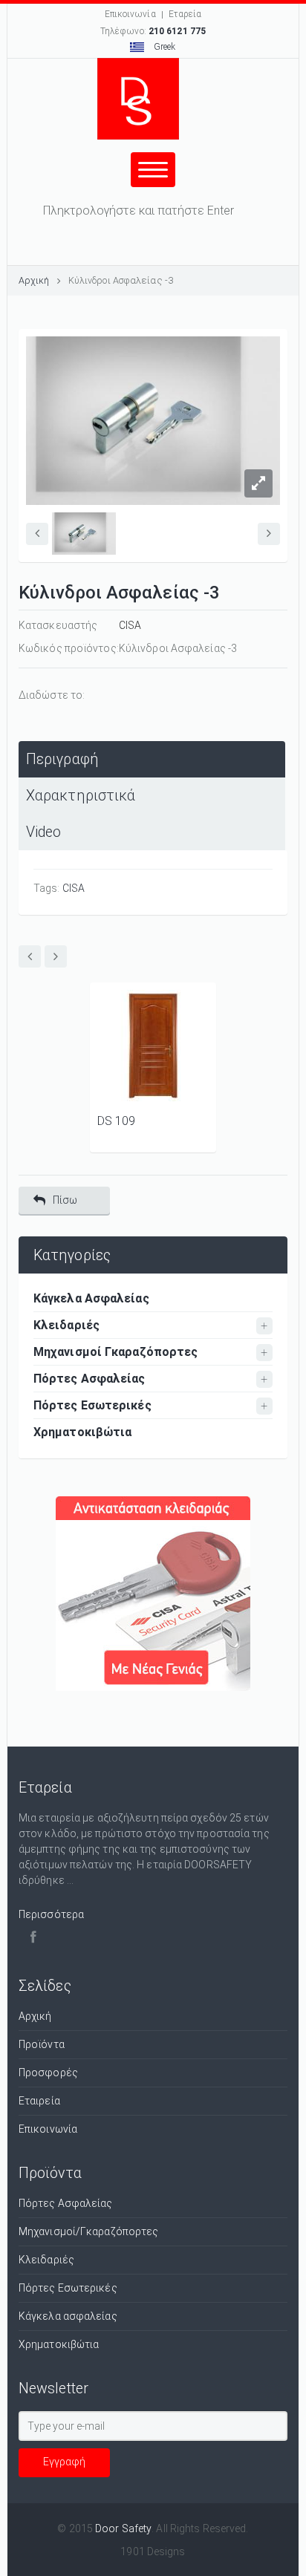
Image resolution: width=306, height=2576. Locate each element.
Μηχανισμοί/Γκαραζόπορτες (88, 2231)
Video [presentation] (44, 832)
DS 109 (117, 1121)
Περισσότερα (51, 1914)
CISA (130, 625)
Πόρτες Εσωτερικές (92, 1405)
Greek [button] (164, 47)
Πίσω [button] (65, 1200)
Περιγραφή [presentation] (62, 759)
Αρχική (34, 280)
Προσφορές (48, 2073)
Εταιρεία (39, 2101)
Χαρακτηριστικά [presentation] (81, 796)
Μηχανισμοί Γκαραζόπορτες (115, 1352)
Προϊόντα (42, 2044)
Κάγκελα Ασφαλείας (91, 1298)
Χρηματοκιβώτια (82, 1432)
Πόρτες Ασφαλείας (89, 1379)
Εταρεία (185, 14)
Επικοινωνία (130, 14)
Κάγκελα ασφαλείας (68, 2316)
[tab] (152, 759)
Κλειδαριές (66, 1325)
